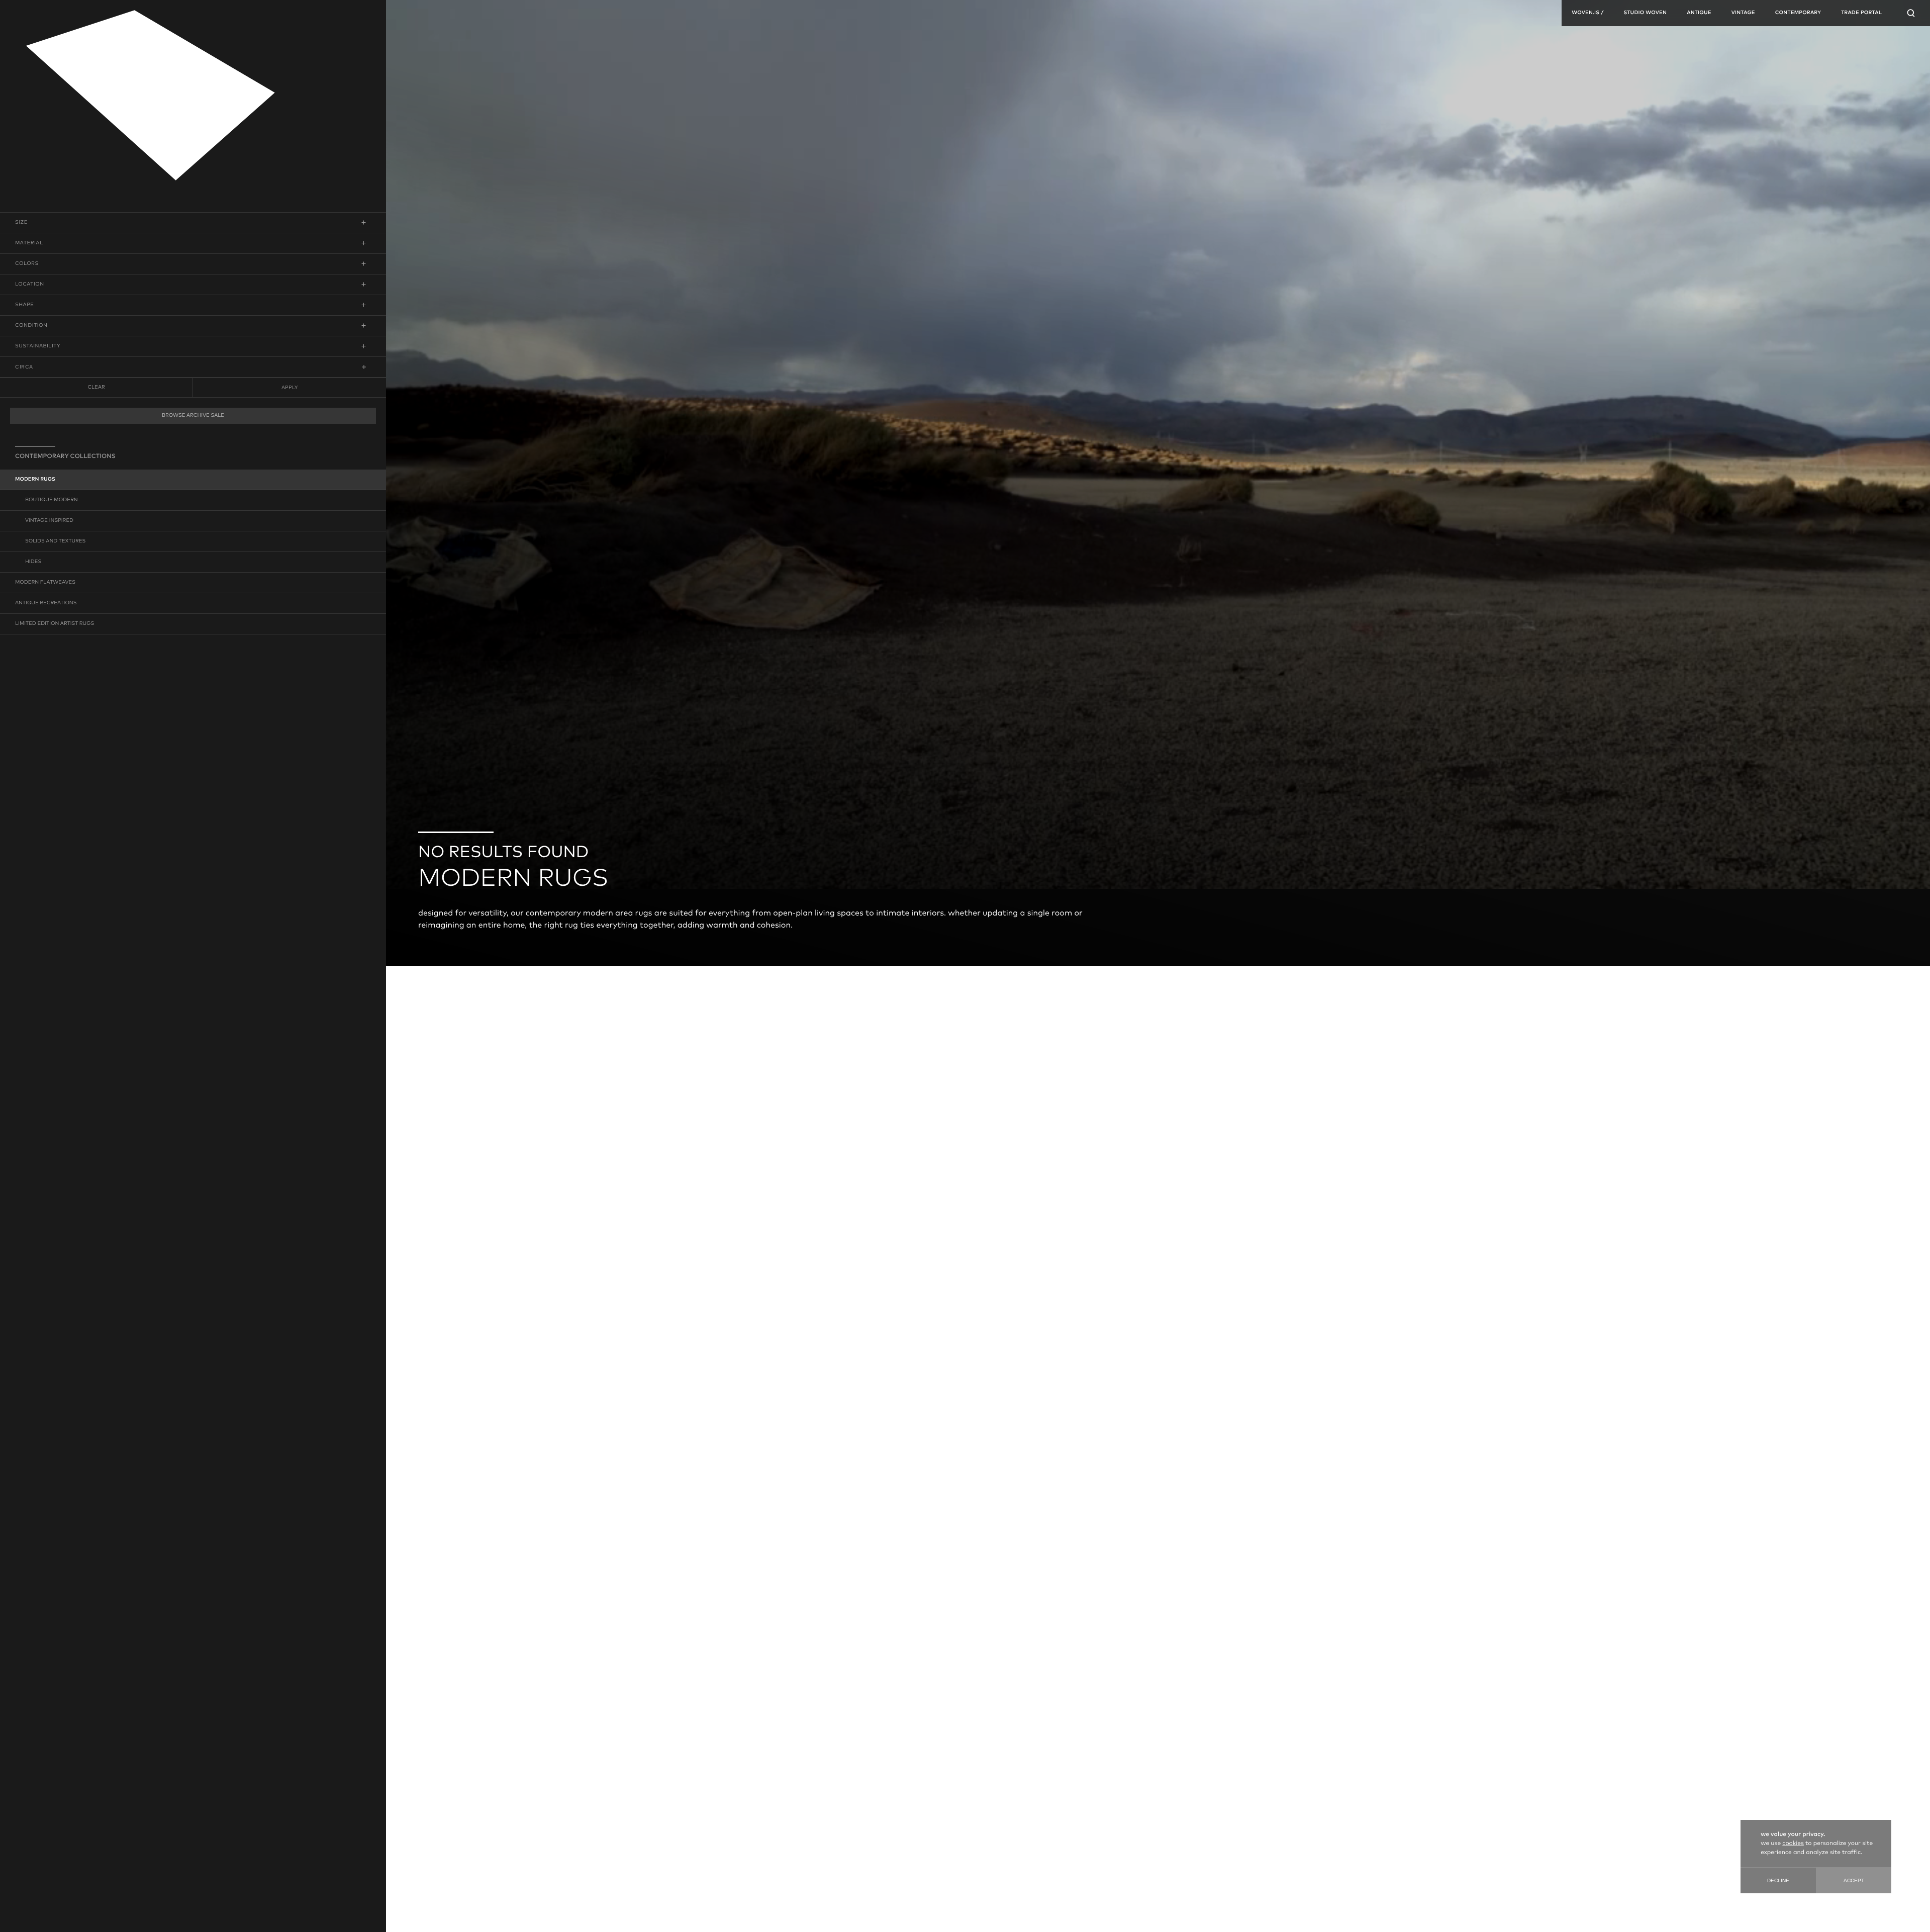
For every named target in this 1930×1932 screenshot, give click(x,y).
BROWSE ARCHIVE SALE (193, 416)
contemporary (1798, 13)
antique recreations (46, 603)
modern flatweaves (45, 583)
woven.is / (1587, 13)
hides (33, 562)
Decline (1778, 1880)
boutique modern (52, 500)
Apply (289, 388)
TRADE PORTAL (1861, 13)
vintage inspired (49, 521)
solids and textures (55, 541)
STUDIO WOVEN (1645, 13)
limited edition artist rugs (55, 624)
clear (96, 388)
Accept (1854, 1880)
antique (1699, 13)
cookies (1793, 1844)
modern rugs (35, 480)
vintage (1743, 13)
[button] (193, 223)
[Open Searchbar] (1911, 13)
